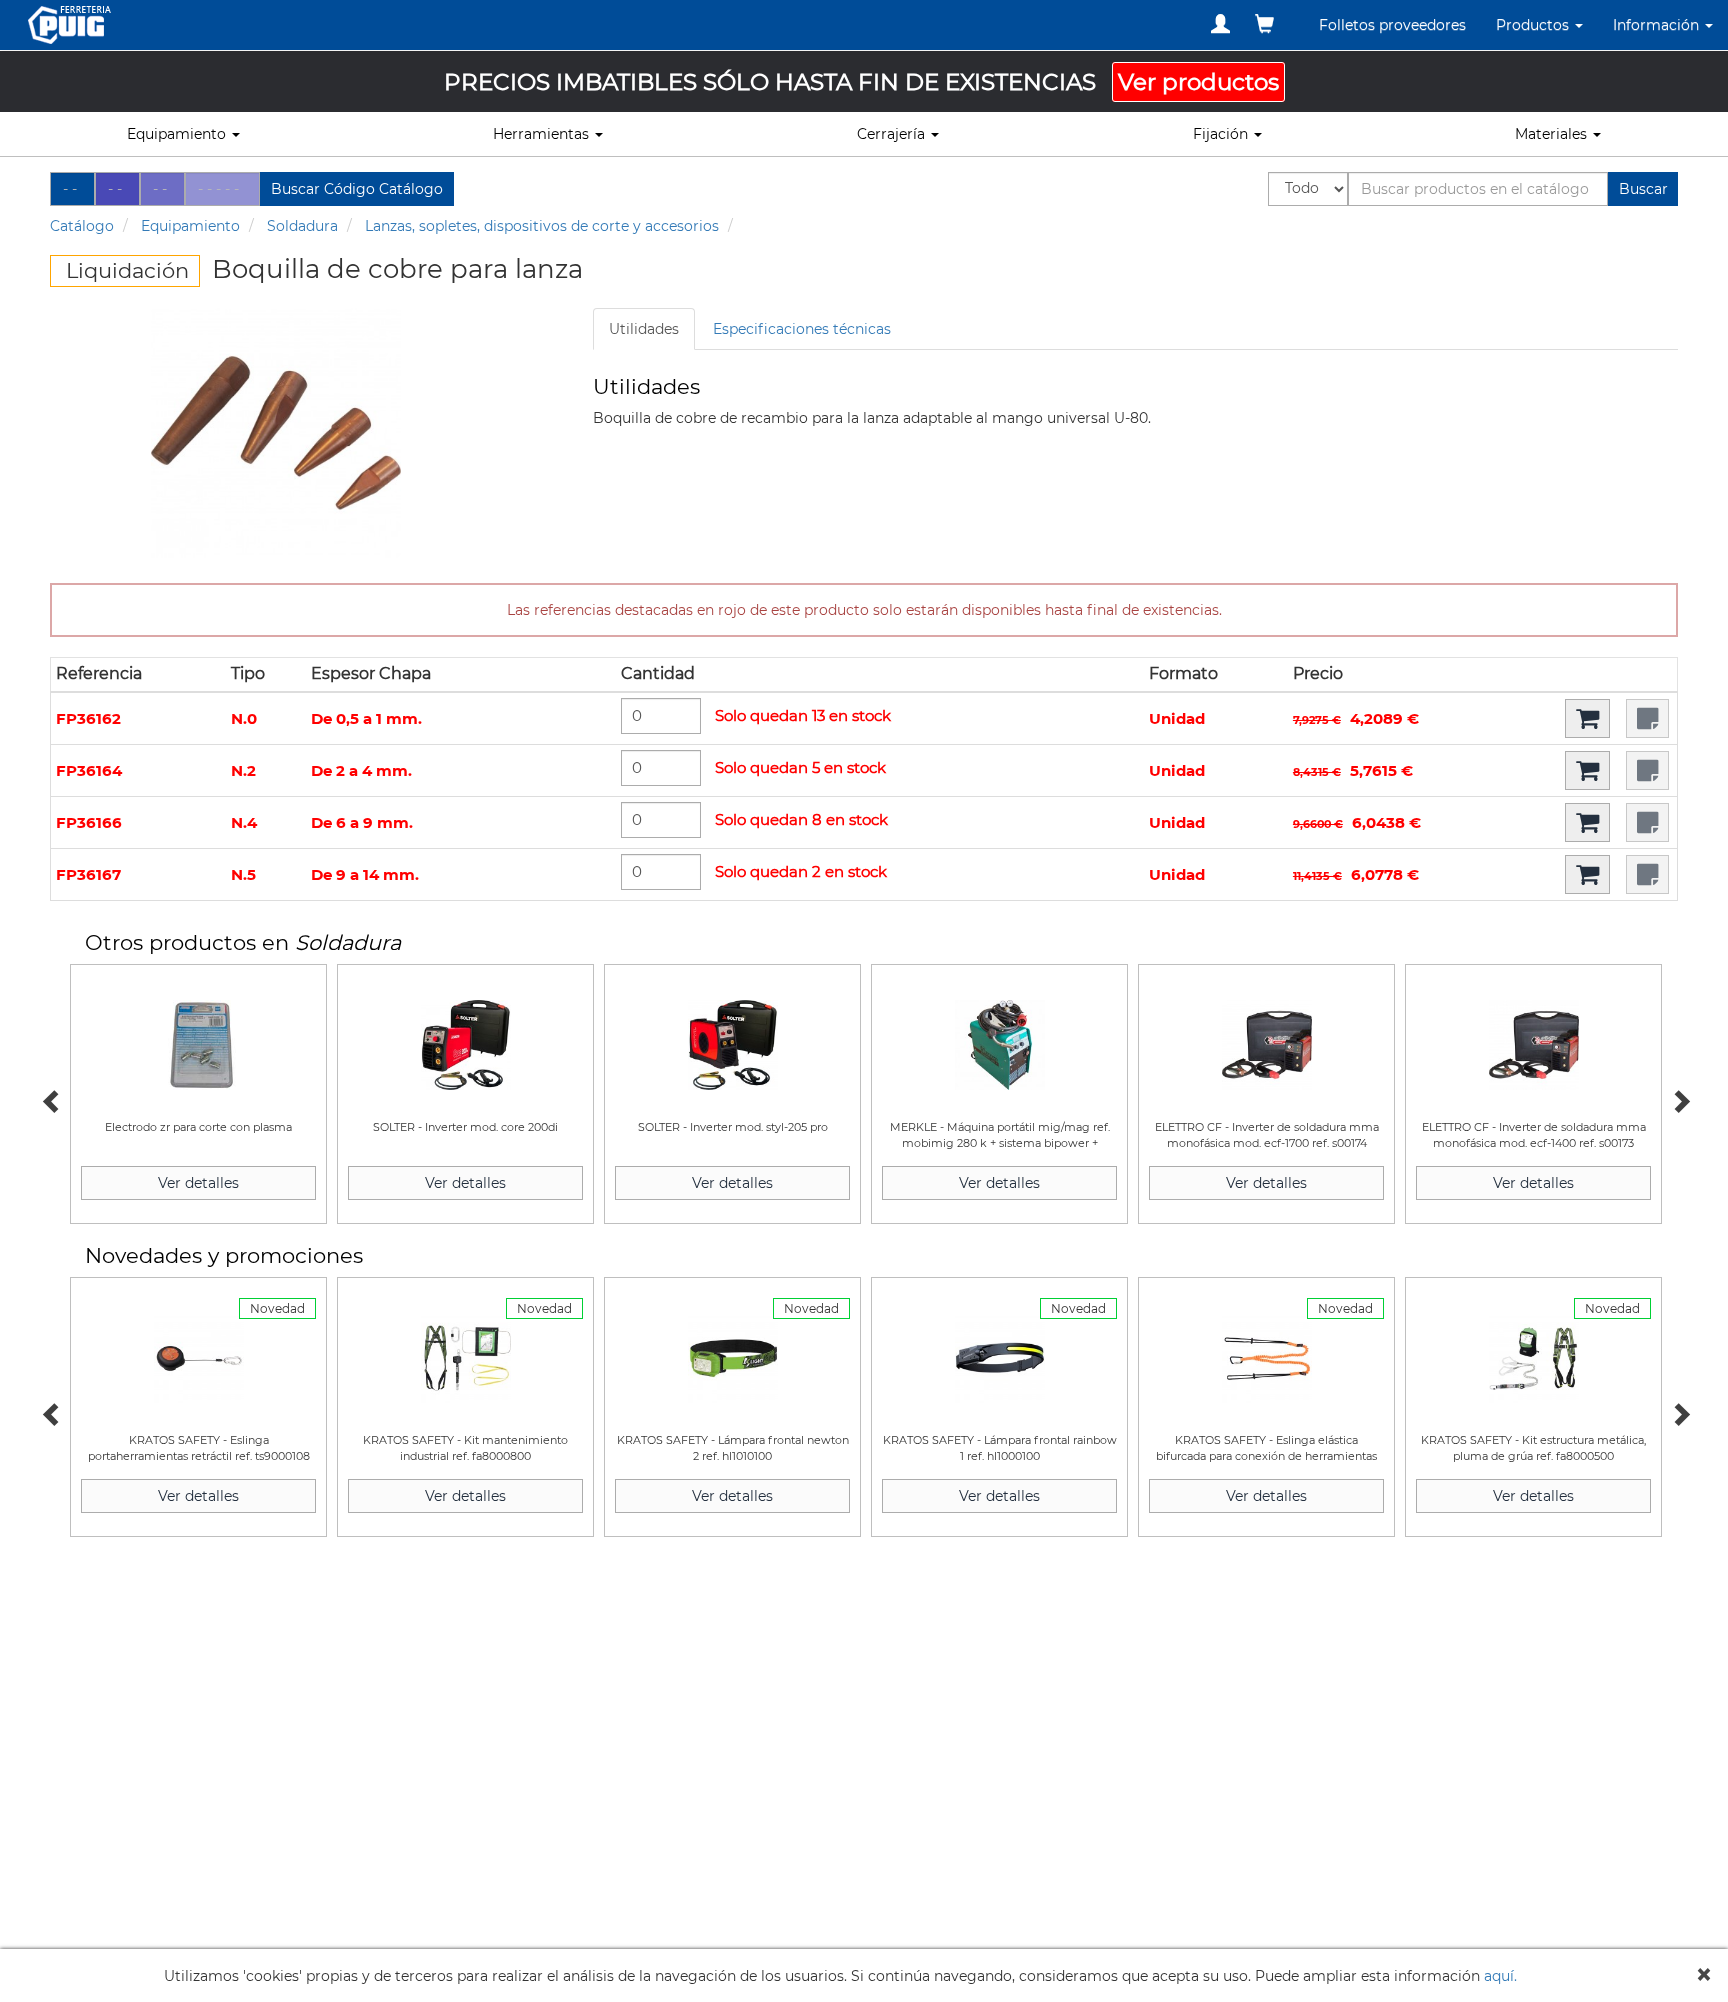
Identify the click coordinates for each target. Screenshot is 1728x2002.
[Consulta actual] (1264, 24)
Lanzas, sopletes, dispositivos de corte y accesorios (542, 226)
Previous (50, 1099)
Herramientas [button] (543, 134)
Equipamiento (190, 226)
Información (1658, 25)
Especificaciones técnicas (802, 329)
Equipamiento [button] (178, 134)
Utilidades (644, 329)
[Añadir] (1587, 718)
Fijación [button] (1222, 134)
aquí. (1500, 1976)
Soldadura (302, 226)
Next (1678, 1099)
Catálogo (82, 226)
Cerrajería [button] (893, 134)
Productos (1534, 25)
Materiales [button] (1553, 134)
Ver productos (1198, 82)
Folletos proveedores (1392, 25)
